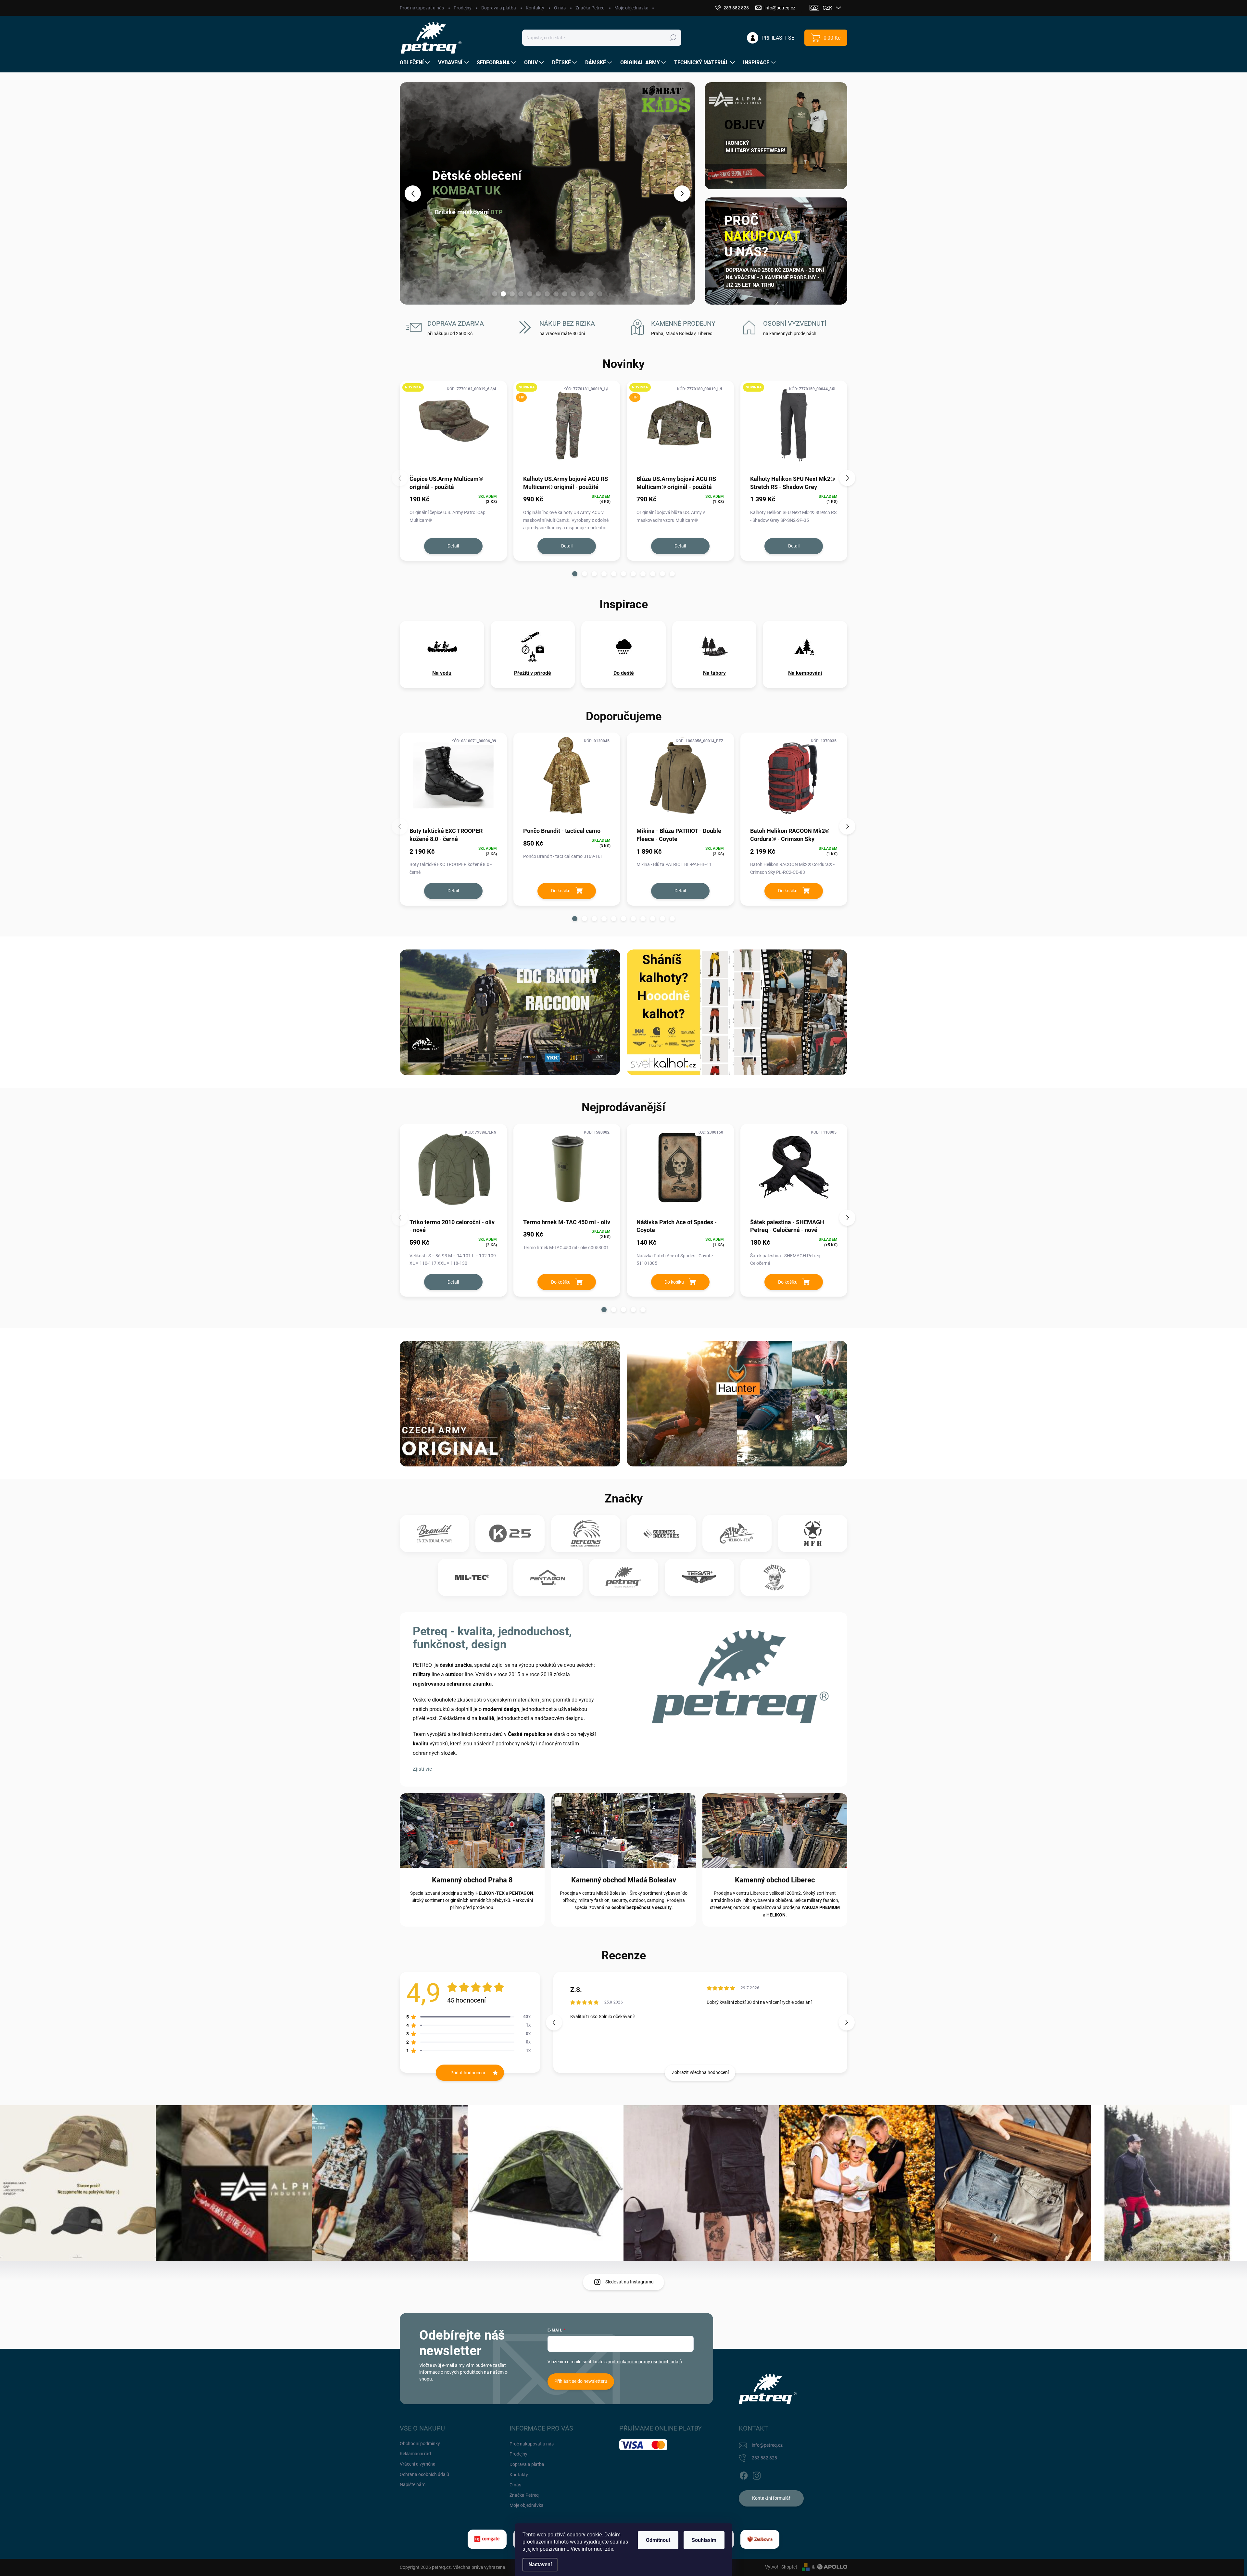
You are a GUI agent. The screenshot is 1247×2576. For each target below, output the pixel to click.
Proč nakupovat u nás (422, 8)
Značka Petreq (590, 8)
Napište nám (413, 2484)
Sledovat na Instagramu (630, 2282)
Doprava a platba (499, 8)
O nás (560, 8)
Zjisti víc (422, 1769)
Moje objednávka (631, 8)
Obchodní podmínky (420, 2444)
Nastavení (540, 2564)
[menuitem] (416, 63)
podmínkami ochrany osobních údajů (645, 2362)
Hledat (673, 38)
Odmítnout (658, 2540)
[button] (412, 193)
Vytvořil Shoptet (781, 2567)
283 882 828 (764, 2458)
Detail (453, 546)
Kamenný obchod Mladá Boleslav (624, 1880)
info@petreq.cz (767, 2445)
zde (609, 2549)
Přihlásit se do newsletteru (581, 2381)
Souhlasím (704, 2540)
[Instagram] (757, 2474)
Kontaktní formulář (771, 2498)
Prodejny (463, 8)
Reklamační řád (415, 2454)
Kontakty (535, 8)
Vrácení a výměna (418, 2464)
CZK (827, 8)
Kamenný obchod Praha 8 (472, 1880)
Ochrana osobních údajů (424, 2474)
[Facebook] (744, 2474)
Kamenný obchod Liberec (775, 1880)
